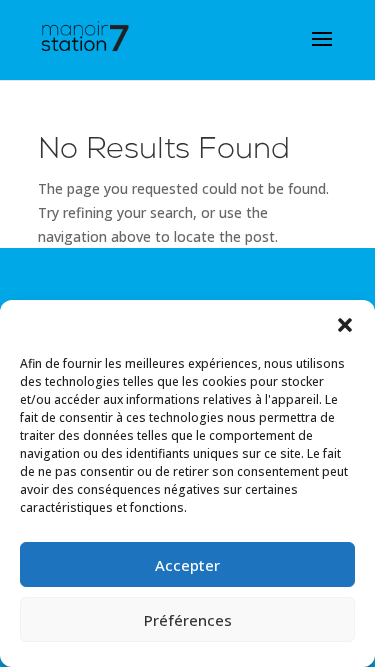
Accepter (187, 565)
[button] (345, 325)
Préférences (188, 620)
